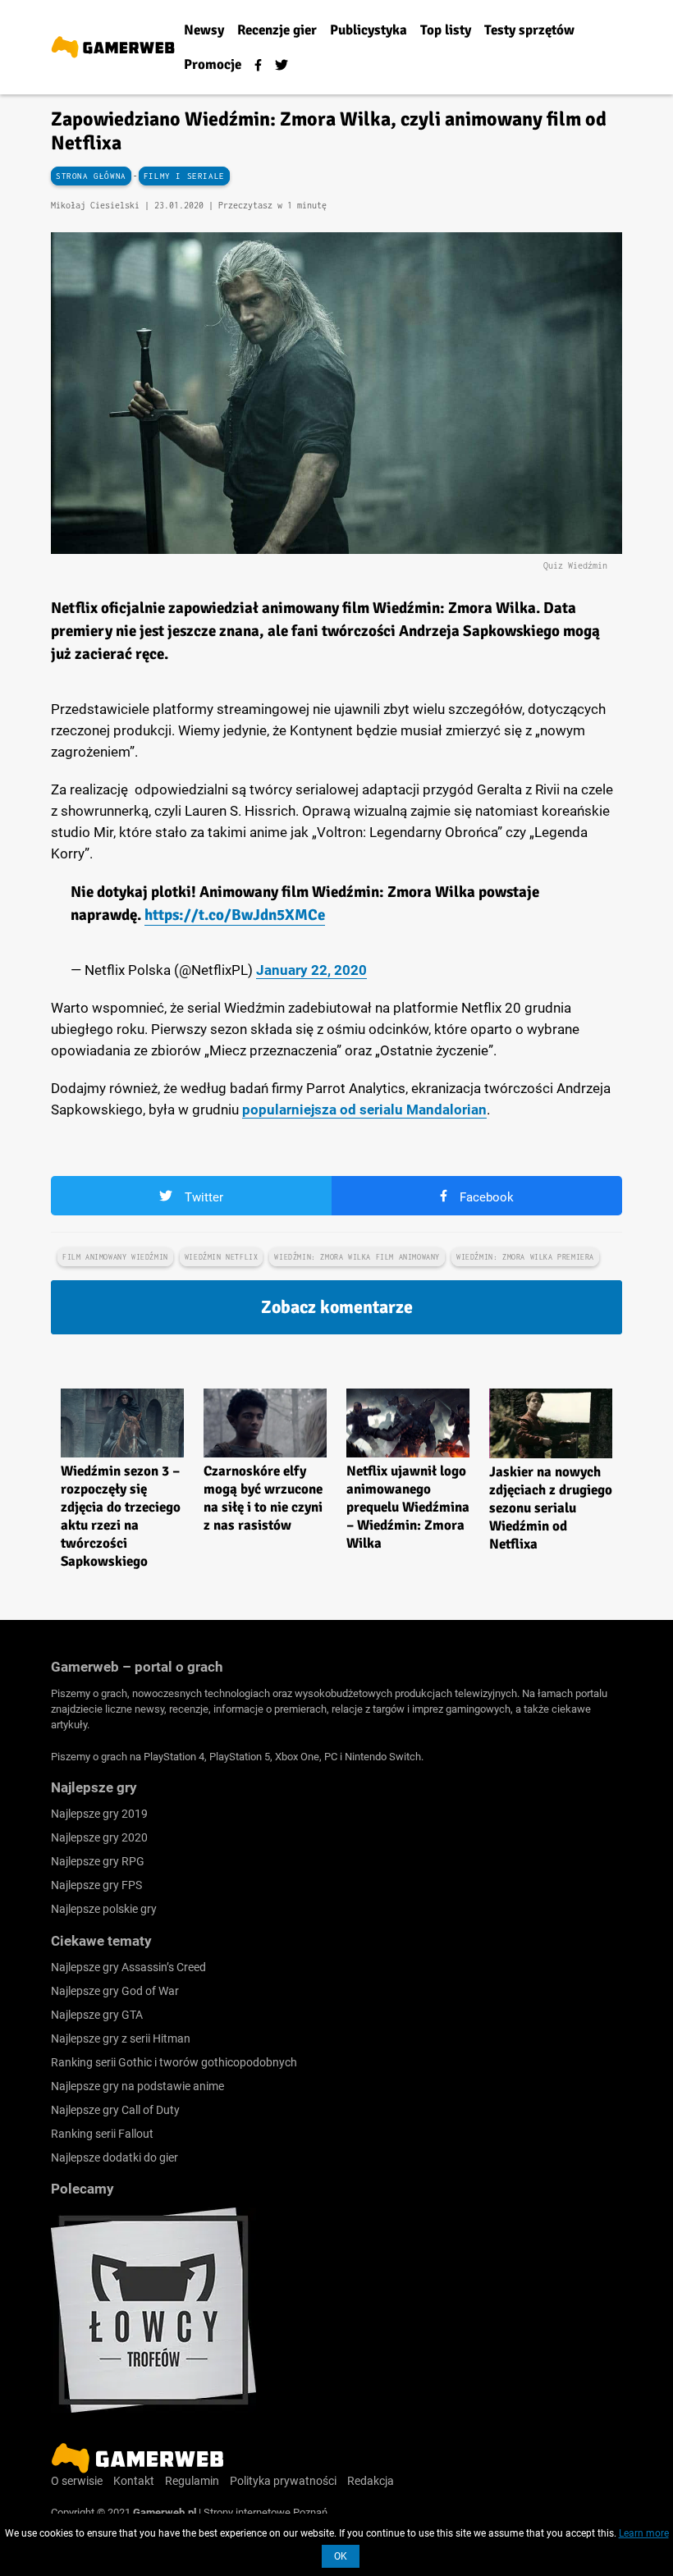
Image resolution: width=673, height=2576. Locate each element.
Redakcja (371, 2481)
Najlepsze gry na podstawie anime (137, 2086)
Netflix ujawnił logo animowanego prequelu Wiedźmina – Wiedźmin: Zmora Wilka (408, 1507)
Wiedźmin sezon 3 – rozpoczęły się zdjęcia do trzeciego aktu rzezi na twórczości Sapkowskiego (121, 1516)
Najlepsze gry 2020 (99, 1837)
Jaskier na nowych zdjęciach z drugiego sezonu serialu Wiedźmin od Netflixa (551, 1508)
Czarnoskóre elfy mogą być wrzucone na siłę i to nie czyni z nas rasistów (263, 1498)
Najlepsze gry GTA (97, 2015)
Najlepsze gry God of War (115, 1991)
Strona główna (91, 176)
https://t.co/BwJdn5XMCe (235, 915)
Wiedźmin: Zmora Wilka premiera (525, 1257)
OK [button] (341, 2556)
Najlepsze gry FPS (96, 1885)
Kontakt (134, 2481)
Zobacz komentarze (337, 1307)
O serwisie (77, 2481)
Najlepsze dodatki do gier (114, 2157)
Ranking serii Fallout (102, 2134)
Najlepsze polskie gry (104, 1909)
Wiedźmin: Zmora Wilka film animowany (357, 1257)
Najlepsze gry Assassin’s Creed (128, 1967)
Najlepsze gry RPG (98, 1861)
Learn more (644, 2533)
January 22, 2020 (311, 970)
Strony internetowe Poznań (266, 2512)
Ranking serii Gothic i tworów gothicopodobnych (174, 2062)
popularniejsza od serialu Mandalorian (364, 1110)
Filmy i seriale (184, 176)
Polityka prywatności (283, 2481)
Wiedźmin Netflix (222, 1257)
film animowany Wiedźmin (115, 1257)
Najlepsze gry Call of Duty (115, 2110)
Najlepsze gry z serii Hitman (121, 2038)
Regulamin (192, 2481)
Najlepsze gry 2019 (99, 1814)
